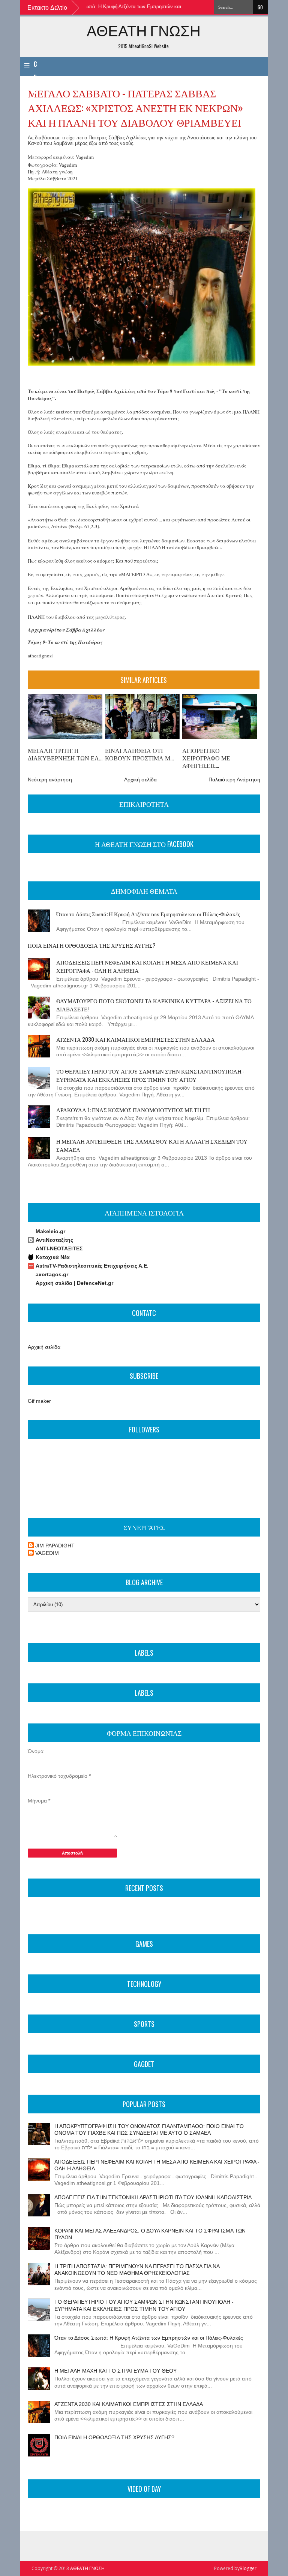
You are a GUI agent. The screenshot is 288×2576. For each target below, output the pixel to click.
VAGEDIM (47, 1553)
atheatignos (40, 656)
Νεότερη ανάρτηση (50, 780)
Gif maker (39, 1401)
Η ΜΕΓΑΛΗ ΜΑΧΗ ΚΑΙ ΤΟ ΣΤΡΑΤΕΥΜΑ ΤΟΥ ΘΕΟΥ (115, 2371)
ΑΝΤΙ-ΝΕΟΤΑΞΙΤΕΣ (59, 1248)
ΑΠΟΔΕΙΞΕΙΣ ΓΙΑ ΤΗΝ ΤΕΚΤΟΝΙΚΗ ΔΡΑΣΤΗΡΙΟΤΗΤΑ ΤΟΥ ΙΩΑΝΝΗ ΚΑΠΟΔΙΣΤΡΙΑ (153, 2197)
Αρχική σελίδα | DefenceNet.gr (74, 1283)
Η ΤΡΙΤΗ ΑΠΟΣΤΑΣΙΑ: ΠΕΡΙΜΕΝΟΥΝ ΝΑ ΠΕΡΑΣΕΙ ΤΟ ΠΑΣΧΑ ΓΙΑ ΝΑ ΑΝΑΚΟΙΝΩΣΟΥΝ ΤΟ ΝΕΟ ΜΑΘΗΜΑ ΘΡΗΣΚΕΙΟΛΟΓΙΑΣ (137, 2270)
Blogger (248, 2568)
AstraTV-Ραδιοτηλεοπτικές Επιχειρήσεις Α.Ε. (92, 1266)
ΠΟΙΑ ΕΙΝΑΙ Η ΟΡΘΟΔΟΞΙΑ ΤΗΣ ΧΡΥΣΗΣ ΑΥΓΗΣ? (92, 945)
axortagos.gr (52, 1274)
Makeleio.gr (50, 1231)
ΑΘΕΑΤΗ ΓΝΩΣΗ (144, 30)
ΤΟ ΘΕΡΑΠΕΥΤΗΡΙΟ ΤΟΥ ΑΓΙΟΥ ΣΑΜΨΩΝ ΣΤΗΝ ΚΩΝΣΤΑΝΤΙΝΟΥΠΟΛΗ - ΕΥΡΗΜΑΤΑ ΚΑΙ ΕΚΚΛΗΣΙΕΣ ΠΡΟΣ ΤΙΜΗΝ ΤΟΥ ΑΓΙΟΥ (150, 1075)
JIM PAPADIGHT (55, 1546)
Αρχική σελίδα (140, 780)
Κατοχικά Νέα (53, 1257)
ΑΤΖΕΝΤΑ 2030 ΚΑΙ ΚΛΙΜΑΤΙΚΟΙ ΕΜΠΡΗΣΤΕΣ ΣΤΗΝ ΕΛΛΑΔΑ (136, 1039)
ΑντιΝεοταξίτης (54, 1240)
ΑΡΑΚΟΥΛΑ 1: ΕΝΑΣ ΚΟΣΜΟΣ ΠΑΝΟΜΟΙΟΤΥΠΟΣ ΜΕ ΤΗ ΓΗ (133, 1110)
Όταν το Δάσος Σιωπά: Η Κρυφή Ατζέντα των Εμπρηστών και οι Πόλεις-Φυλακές (111, 7)
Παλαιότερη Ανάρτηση (234, 780)
